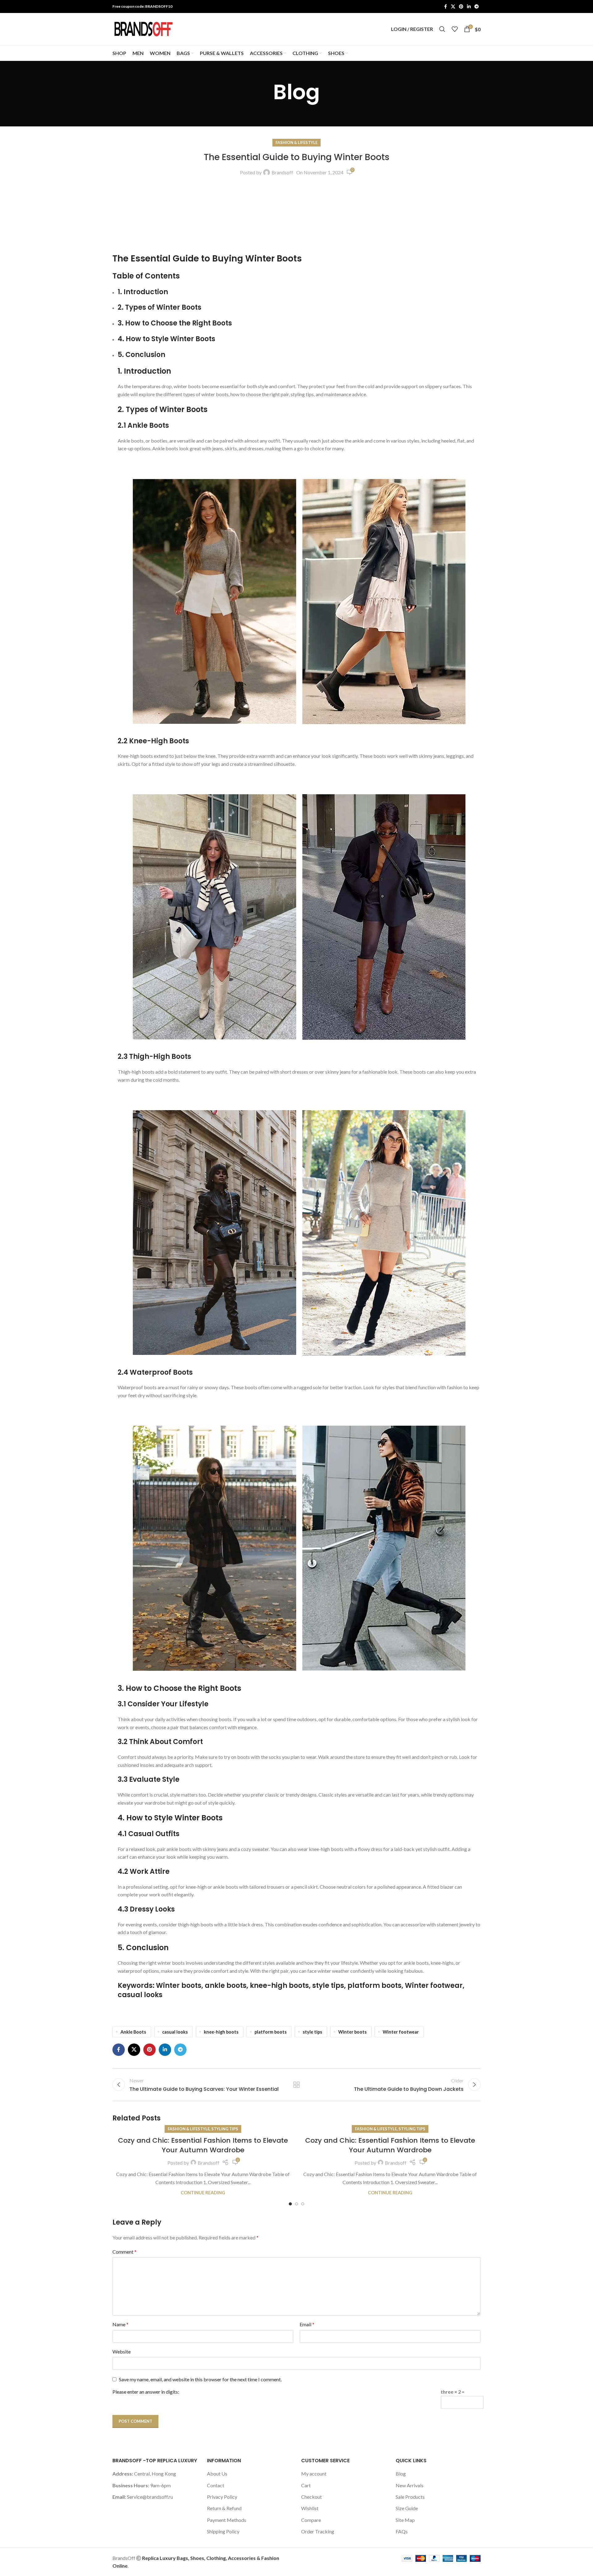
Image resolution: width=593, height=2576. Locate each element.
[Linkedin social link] (469, 7)
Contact (216, 2485)
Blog (401, 2474)
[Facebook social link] (445, 7)
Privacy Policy (222, 2497)
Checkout (311, 2497)
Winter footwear (401, 2032)
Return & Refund (224, 2508)
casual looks (175, 2032)
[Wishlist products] (455, 29)
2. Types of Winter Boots (160, 307)
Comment (124, 2252)
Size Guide (407, 2508)
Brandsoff (282, 172)
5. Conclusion (141, 355)
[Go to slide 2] (296, 2204)
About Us (217, 2474)
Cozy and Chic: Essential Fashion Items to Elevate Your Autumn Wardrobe (203, 2145)
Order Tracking (318, 2531)
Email (307, 2324)
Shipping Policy (223, 2531)
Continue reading (203, 2193)
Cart (306, 2485)
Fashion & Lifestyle (296, 142)
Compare (311, 2520)
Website (122, 2351)
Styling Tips (225, 2129)
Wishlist (310, 2508)
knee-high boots (221, 2032)
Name (120, 2324)
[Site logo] (143, 28)
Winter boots (352, 2032)
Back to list (297, 2085)
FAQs (402, 2531)
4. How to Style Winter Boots (166, 339)
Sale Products (410, 2497)
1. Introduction (143, 292)
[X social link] (453, 7)
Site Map (405, 2520)
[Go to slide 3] (303, 2204)
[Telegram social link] (477, 7)
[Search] (442, 29)
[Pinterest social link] (461, 7)
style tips (312, 2032)
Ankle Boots (133, 2032)
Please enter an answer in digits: (146, 2392)
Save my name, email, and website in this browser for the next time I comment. (200, 2379)
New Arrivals (410, 2485)
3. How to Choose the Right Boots (175, 323)
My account (314, 2474)
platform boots (271, 2032)
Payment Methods (227, 2520)
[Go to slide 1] (290, 2204)
